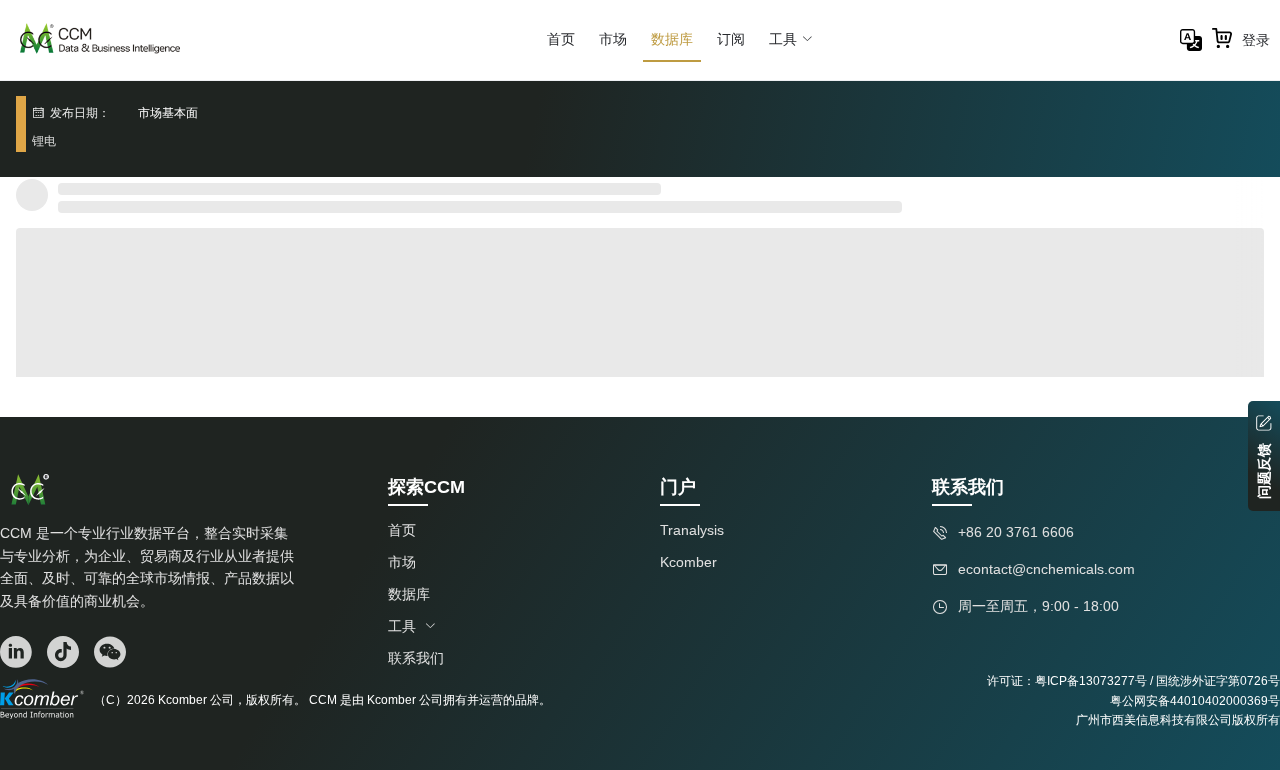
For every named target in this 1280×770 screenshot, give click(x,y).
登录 (1256, 39)
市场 (613, 38)
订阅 (731, 38)
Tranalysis (692, 530)
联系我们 (416, 658)
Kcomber (688, 562)
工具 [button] (783, 38)
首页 (561, 38)
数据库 (672, 38)
